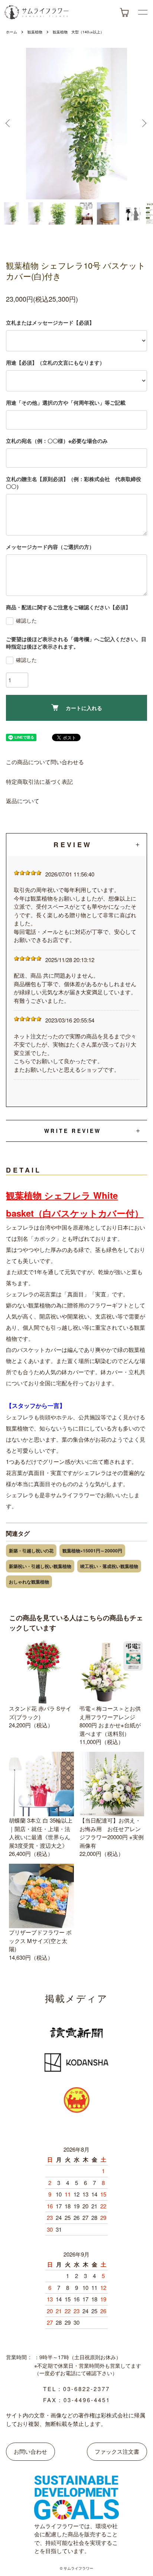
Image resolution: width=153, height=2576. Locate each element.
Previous (9, 124)
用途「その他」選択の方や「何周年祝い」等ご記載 (66, 402)
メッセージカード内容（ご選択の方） (50, 547)
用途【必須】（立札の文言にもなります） (55, 362)
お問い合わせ (30, 2451)
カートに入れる (84, 708)
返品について (23, 801)
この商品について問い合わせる (45, 762)
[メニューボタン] (143, 12)
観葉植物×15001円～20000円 (92, 1551)
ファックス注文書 (117, 2451)
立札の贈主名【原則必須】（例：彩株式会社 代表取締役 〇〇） (76, 483)
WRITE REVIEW (73, 1131)
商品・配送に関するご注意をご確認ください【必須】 (68, 607)
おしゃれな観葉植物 (29, 1582)
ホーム (12, 32)
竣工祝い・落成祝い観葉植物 (109, 1566)
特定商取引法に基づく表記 (39, 781)
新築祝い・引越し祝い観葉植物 (40, 1566)
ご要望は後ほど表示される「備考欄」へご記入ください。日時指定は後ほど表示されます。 (76, 643)
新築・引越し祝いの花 (31, 1551)
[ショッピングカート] (124, 12)
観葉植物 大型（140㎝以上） (78, 32)
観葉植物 (35, 32)
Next (144, 124)
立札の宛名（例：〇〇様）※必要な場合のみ (57, 441)
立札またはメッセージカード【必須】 (50, 322)
